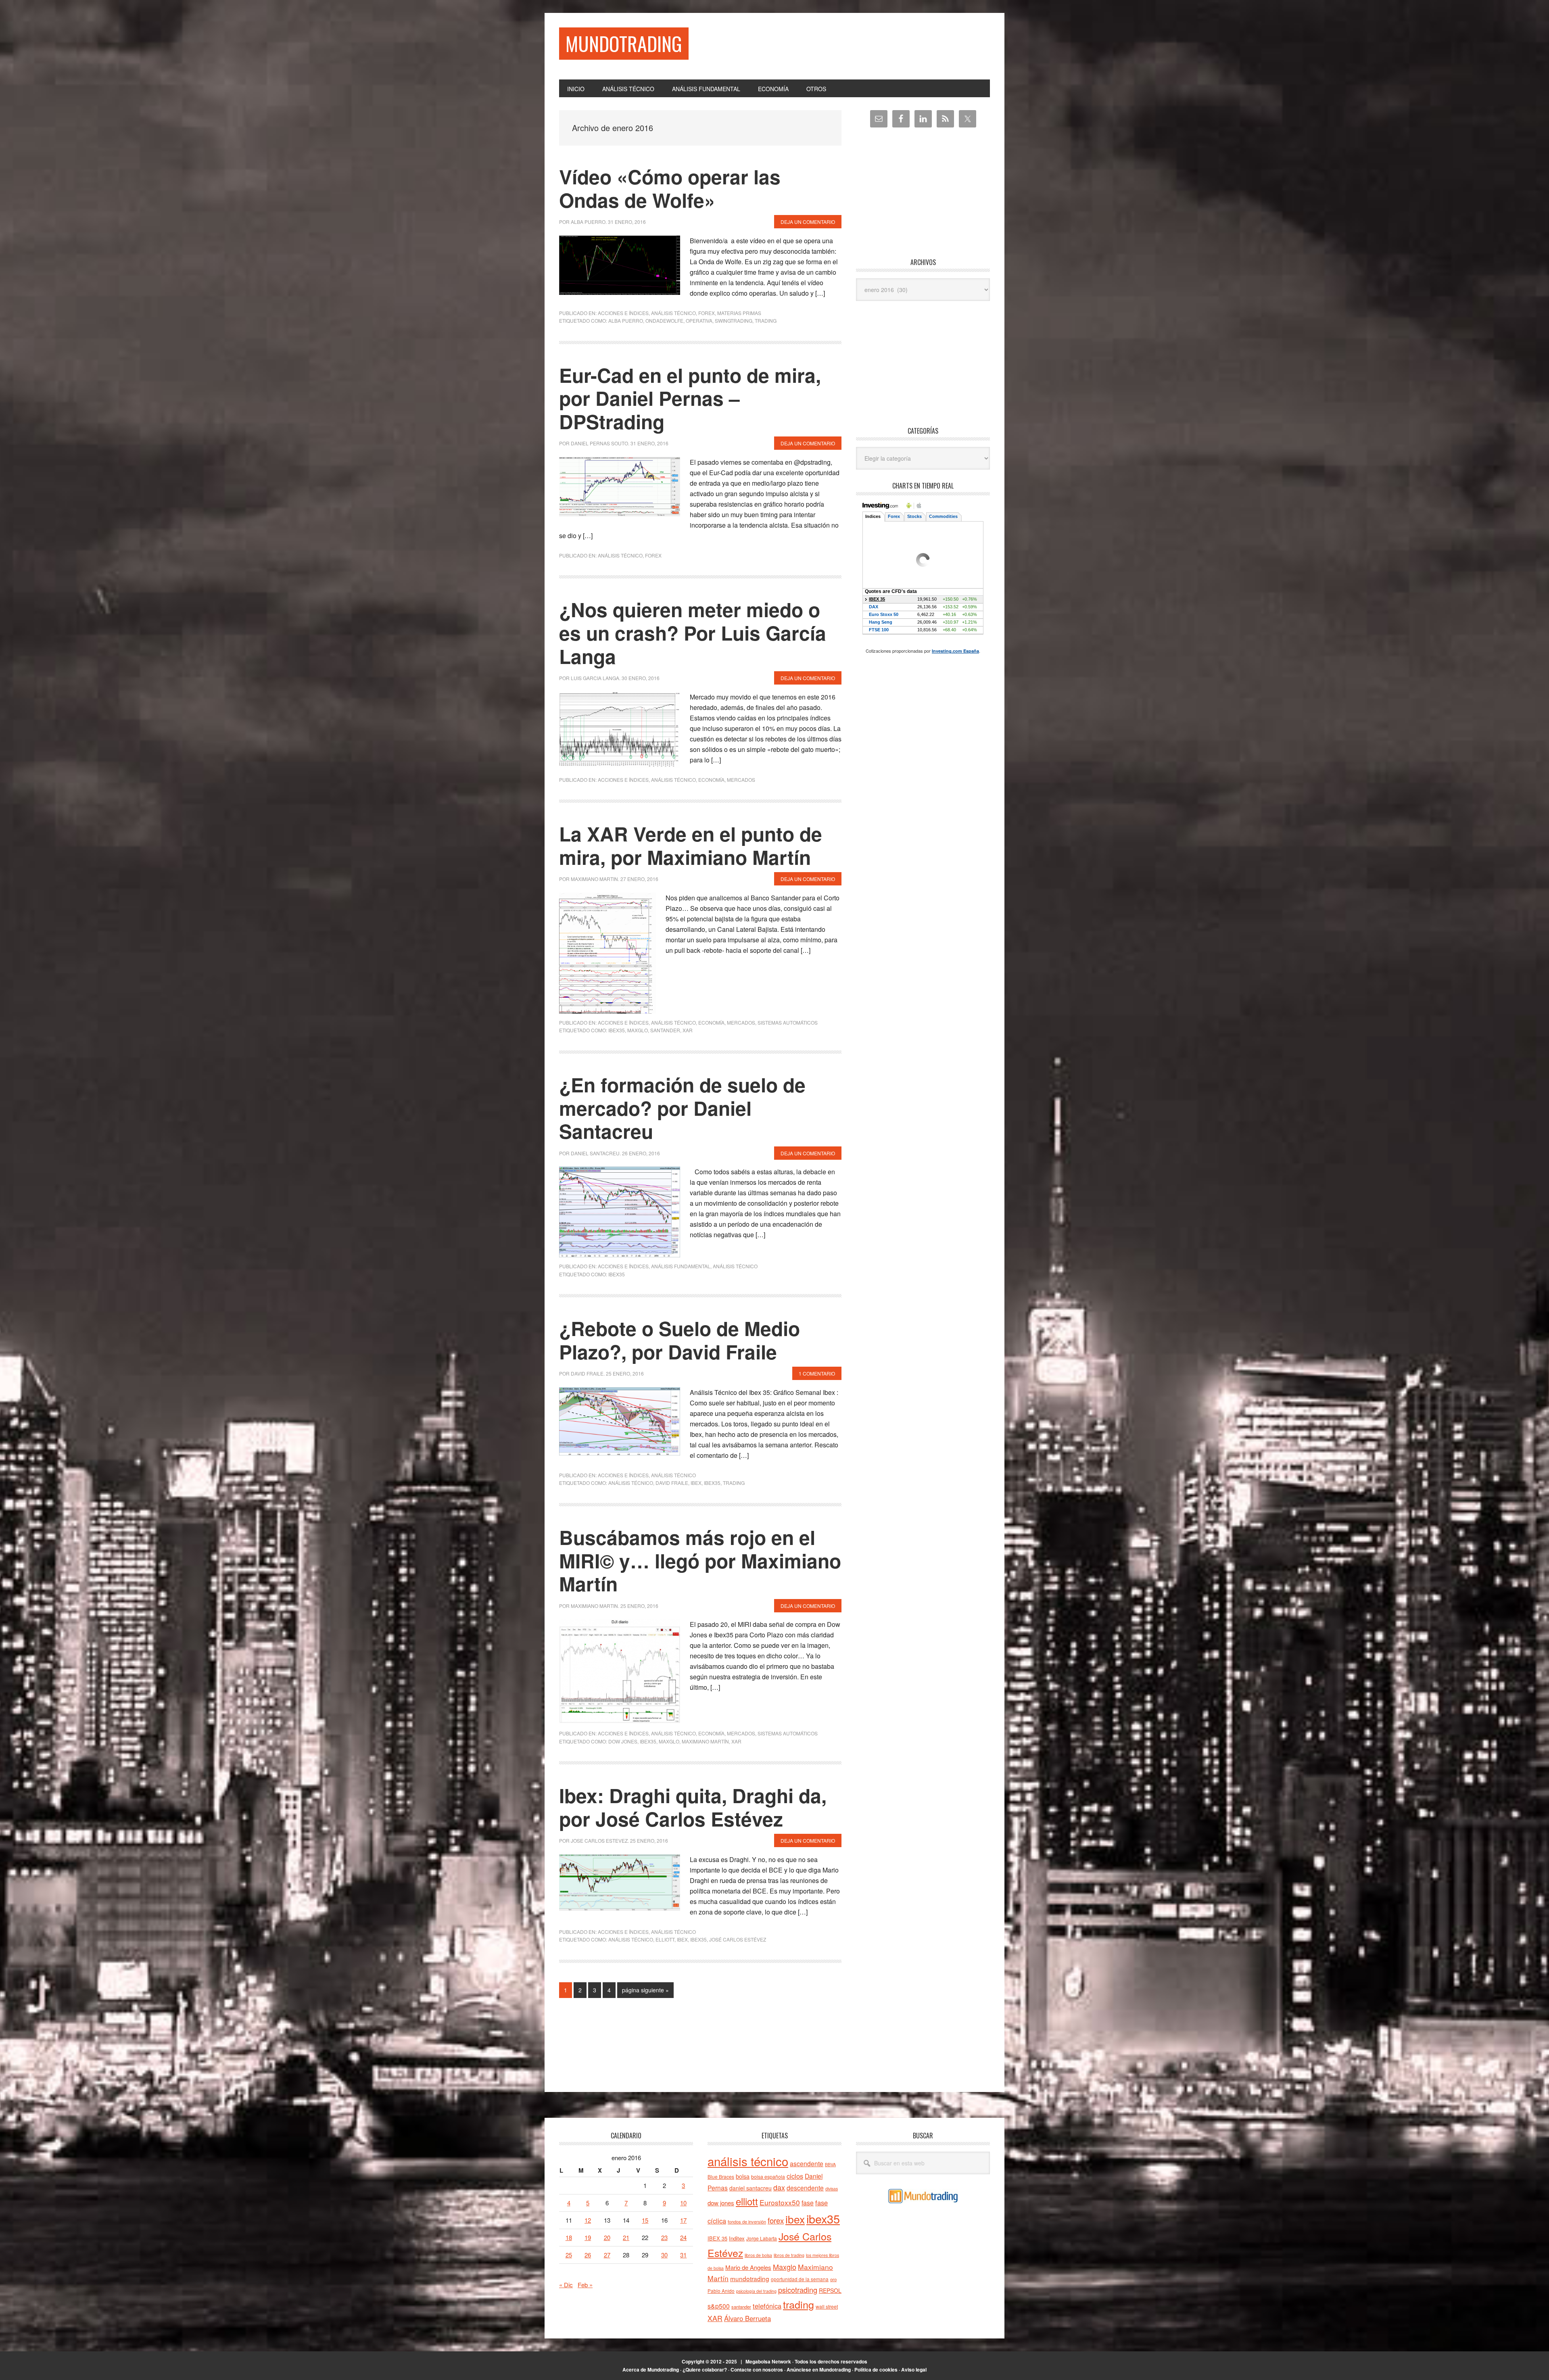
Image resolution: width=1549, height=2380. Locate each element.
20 (607, 2237)
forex (776, 2220)
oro (833, 2279)
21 (626, 2237)
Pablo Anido (721, 2291)
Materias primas (739, 313)
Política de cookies (876, 2370)
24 (683, 2237)
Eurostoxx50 (780, 2202)
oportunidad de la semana (800, 2279)
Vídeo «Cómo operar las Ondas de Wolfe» (670, 188)
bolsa (743, 2176)
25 (569, 2255)
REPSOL (830, 2290)
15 (645, 2220)
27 (607, 2255)
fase (808, 2203)
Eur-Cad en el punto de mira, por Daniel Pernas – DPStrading (690, 398)
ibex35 (617, 1030)
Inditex (737, 2238)
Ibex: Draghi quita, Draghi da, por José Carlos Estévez (693, 1807)
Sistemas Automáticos (788, 1022)
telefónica (767, 2306)
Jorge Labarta (762, 2238)
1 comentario (817, 1373)
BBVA (830, 2164)
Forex (707, 313)
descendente (805, 2188)
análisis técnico (631, 1483)
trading (766, 320)
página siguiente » (645, 1992)
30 (664, 2255)
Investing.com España (955, 651)
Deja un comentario (808, 222)
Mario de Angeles (748, 2267)
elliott (665, 1939)
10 (683, 2203)
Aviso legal (914, 2370)
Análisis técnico (673, 313)
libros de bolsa (758, 2255)
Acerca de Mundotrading (651, 2370)
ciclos (795, 2176)
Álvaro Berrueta (747, 2318)
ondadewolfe (664, 320)
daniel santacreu (750, 2188)
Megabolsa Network (768, 2361)
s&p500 (719, 2306)
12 (588, 2220)
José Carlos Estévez (738, 1939)
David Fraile (672, 1483)
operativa (699, 320)
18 (569, 2237)
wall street (827, 2306)
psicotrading (798, 2290)
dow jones (623, 1741)
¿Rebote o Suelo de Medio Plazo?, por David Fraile (680, 1340)
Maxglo (638, 1030)
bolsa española (768, 2176)
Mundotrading (624, 43)
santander (665, 1030)
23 (664, 2237)
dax (779, 2187)
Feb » (585, 2285)
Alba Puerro (626, 320)
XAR (688, 1030)
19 (588, 2237)
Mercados (741, 780)
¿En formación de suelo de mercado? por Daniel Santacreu (682, 1108)
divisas (832, 2189)
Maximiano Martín (705, 1741)
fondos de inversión (747, 2221)
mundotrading (750, 2278)
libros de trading (789, 2255)
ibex (696, 1483)
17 (683, 2220)
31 (683, 2255)
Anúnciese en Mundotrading (819, 2370)
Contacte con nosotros (757, 2370)
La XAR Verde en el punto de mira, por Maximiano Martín (691, 845)
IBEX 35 (717, 2238)
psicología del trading (756, 2291)
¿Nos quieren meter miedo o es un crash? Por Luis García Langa (693, 633)
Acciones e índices (623, 313)
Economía (711, 780)
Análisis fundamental (681, 1266)
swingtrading (734, 320)
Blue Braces (721, 2176)
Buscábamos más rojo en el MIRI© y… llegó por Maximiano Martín (700, 1560)
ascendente (807, 2163)
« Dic (566, 2285)
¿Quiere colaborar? (705, 2370)
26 (588, 2255)
